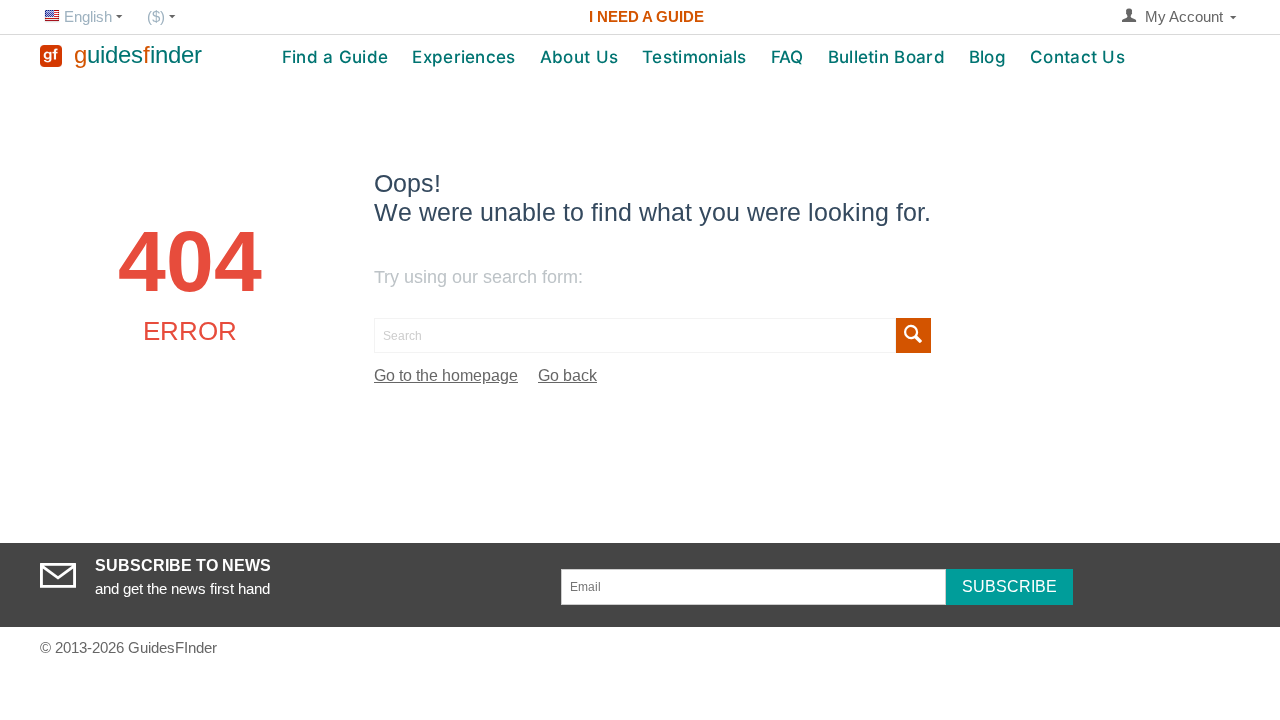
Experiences (463, 57)
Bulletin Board (886, 57)
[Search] (913, 335)
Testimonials (694, 57)
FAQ (787, 57)
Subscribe (1009, 586)
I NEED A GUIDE (646, 16)
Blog (987, 57)
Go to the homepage (446, 375)
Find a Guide (335, 57)
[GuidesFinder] (51, 54)
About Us (579, 57)
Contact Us (1077, 57)
